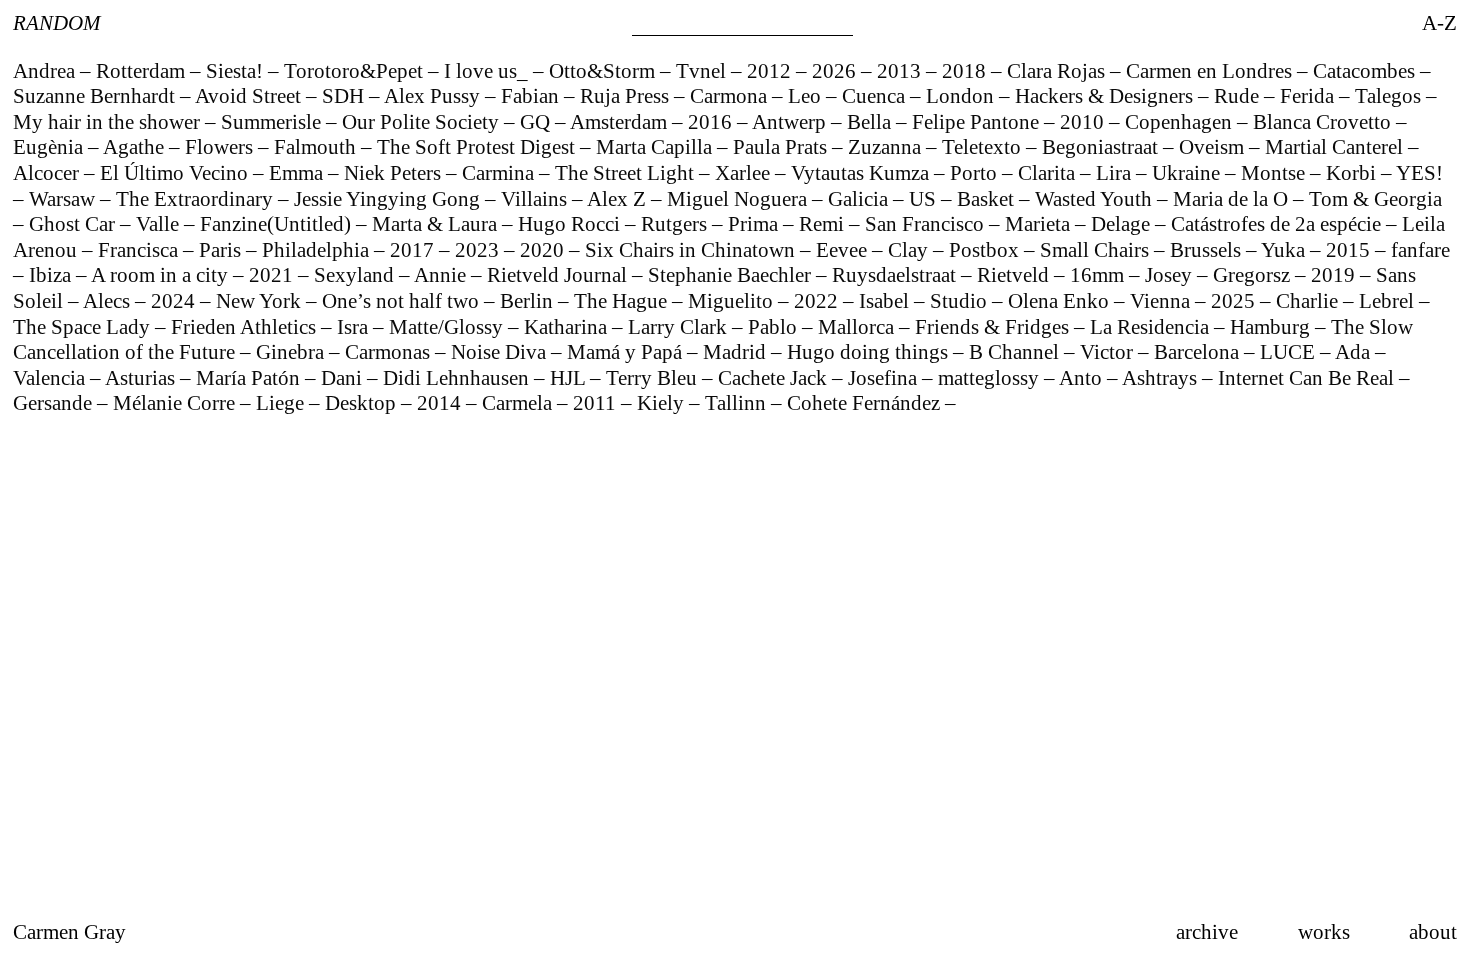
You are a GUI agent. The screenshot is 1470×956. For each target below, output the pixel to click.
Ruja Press (627, 95)
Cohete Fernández (866, 402)
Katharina (568, 326)
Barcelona (1199, 351)
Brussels (1208, 249)
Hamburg (1272, 326)
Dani (344, 377)
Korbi (1353, 172)
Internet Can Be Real (1308, 377)
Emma (298, 172)
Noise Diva (501, 351)
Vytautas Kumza (862, 172)
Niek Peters (395, 172)
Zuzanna (887, 146)
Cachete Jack (775, 377)
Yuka (1285, 249)
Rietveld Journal (559, 274)
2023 (479, 249)
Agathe (136, 146)
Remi (824, 223)
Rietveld (1015, 274)
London (962, 95)
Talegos (1390, 95)
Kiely (663, 402)
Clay (910, 249)
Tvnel (703, 70)
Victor (1109, 351)
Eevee (844, 249)
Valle (160, 223)
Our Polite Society (423, 121)
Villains (536, 198)
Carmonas (390, 351)
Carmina (500, 172)
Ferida (1309, 95)
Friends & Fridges (994, 326)
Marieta (1040, 223)
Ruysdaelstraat (896, 274)
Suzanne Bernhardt (96, 95)
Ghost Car (74, 223)
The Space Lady (84, 326)
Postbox (986, 249)
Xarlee (745, 172)
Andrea (46, 70)
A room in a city (162, 274)
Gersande (55, 402)
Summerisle (273, 121)
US (925, 198)
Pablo (775, 326)
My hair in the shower (109, 121)
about (1433, 931)
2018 (966, 70)
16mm (1099, 274)
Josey (1171, 274)
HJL (570, 377)
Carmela (519, 402)
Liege (282, 402)
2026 (836, 70)
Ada (1355, 351)
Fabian (532, 95)
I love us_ (488, 70)
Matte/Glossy (448, 326)
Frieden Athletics (246, 326)
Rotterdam (143, 70)
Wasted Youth (1096, 198)
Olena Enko (1061, 300)
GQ (537, 121)
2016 (712, 121)
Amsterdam (621, 121)
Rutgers (676, 223)
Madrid (737, 351)
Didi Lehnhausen (458, 377)
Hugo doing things (870, 351)
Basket (988, 198)
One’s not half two (403, 300)
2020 (544, 249)
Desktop (363, 402)
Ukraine (1188, 172)
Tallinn (738, 402)
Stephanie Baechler (732, 274)
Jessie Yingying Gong (389, 198)
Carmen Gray (69, 931)
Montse (1275, 172)
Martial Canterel (1336, 146)
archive (1207, 931)
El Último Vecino (176, 172)
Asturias (142, 377)
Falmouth (317, 146)
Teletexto (984, 146)
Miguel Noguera (739, 198)
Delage (1123, 223)
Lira (1116, 172)
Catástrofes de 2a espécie (1278, 223)
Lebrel (1389, 300)
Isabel (886, 300)
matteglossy (991, 377)
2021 (273, 274)
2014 (441, 402)
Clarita (1049, 172)
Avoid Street (250, 95)
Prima (755, 223)
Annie (442, 274)
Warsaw (64, 198)
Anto (1083, 377)
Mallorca (858, 326)
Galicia (860, 198)
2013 (901, 70)
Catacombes (1366, 70)
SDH (345, 95)
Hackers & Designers (1106, 95)
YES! (1419, 172)
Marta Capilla (656, 146)
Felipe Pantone (978, 121)
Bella (871, 121)
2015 (1350, 249)
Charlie (1309, 300)
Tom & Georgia (1375, 198)
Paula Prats (782, 146)
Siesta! (237, 70)
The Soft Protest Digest (478, 146)
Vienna (1162, 300)
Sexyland (356, 274)
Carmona (731, 95)
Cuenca (876, 95)
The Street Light (627, 172)
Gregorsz (1254, 274)
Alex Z (619, 198)
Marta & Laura (437, 223)
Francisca (140, 249)
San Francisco (927, 223)
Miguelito (733, 300)
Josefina (885, 377)
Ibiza (52, 274)
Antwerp (791, 121)
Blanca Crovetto (1324, 121)
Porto (976, 172)
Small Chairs (1097, 249)
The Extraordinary (197, 198)
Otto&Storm (604, 70)
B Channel (1016, 351)
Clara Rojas (1058, 70)
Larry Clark (680, 326)
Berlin (529, 300)
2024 (175, 300)
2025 (1235, 300)
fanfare (1420, 249)
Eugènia (50, 146)
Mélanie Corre (176, 402)
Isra (355, 326)
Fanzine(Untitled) (278, 223)
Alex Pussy (434, 95)
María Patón (250, 377)
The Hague (623, 300)
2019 (1335, 274)
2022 (818, 300)
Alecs (109, 300)
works (1324, 931)
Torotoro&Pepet (356, 70)
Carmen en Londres (1211, 70)
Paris (222, 249)
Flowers (221, 146)
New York (261, 300)
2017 (414, 249)
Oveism (1214, 146)
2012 (771, 70)
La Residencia (1152, 326)
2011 (597, 402)
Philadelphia (318, 249)
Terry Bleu (654, 377)
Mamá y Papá (627, 351)
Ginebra (292, 351)
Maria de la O (1233, 198)
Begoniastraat (1102, 146)
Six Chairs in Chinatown (692, 249)
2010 (1084, 121)
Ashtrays (1162, 377)
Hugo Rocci (571, 223)
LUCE (1290, 351)
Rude (1239, 95)
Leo (807, 95)
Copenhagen (1181, 121)
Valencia (51, 377)
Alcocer (48, 172)
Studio (961, 300)
